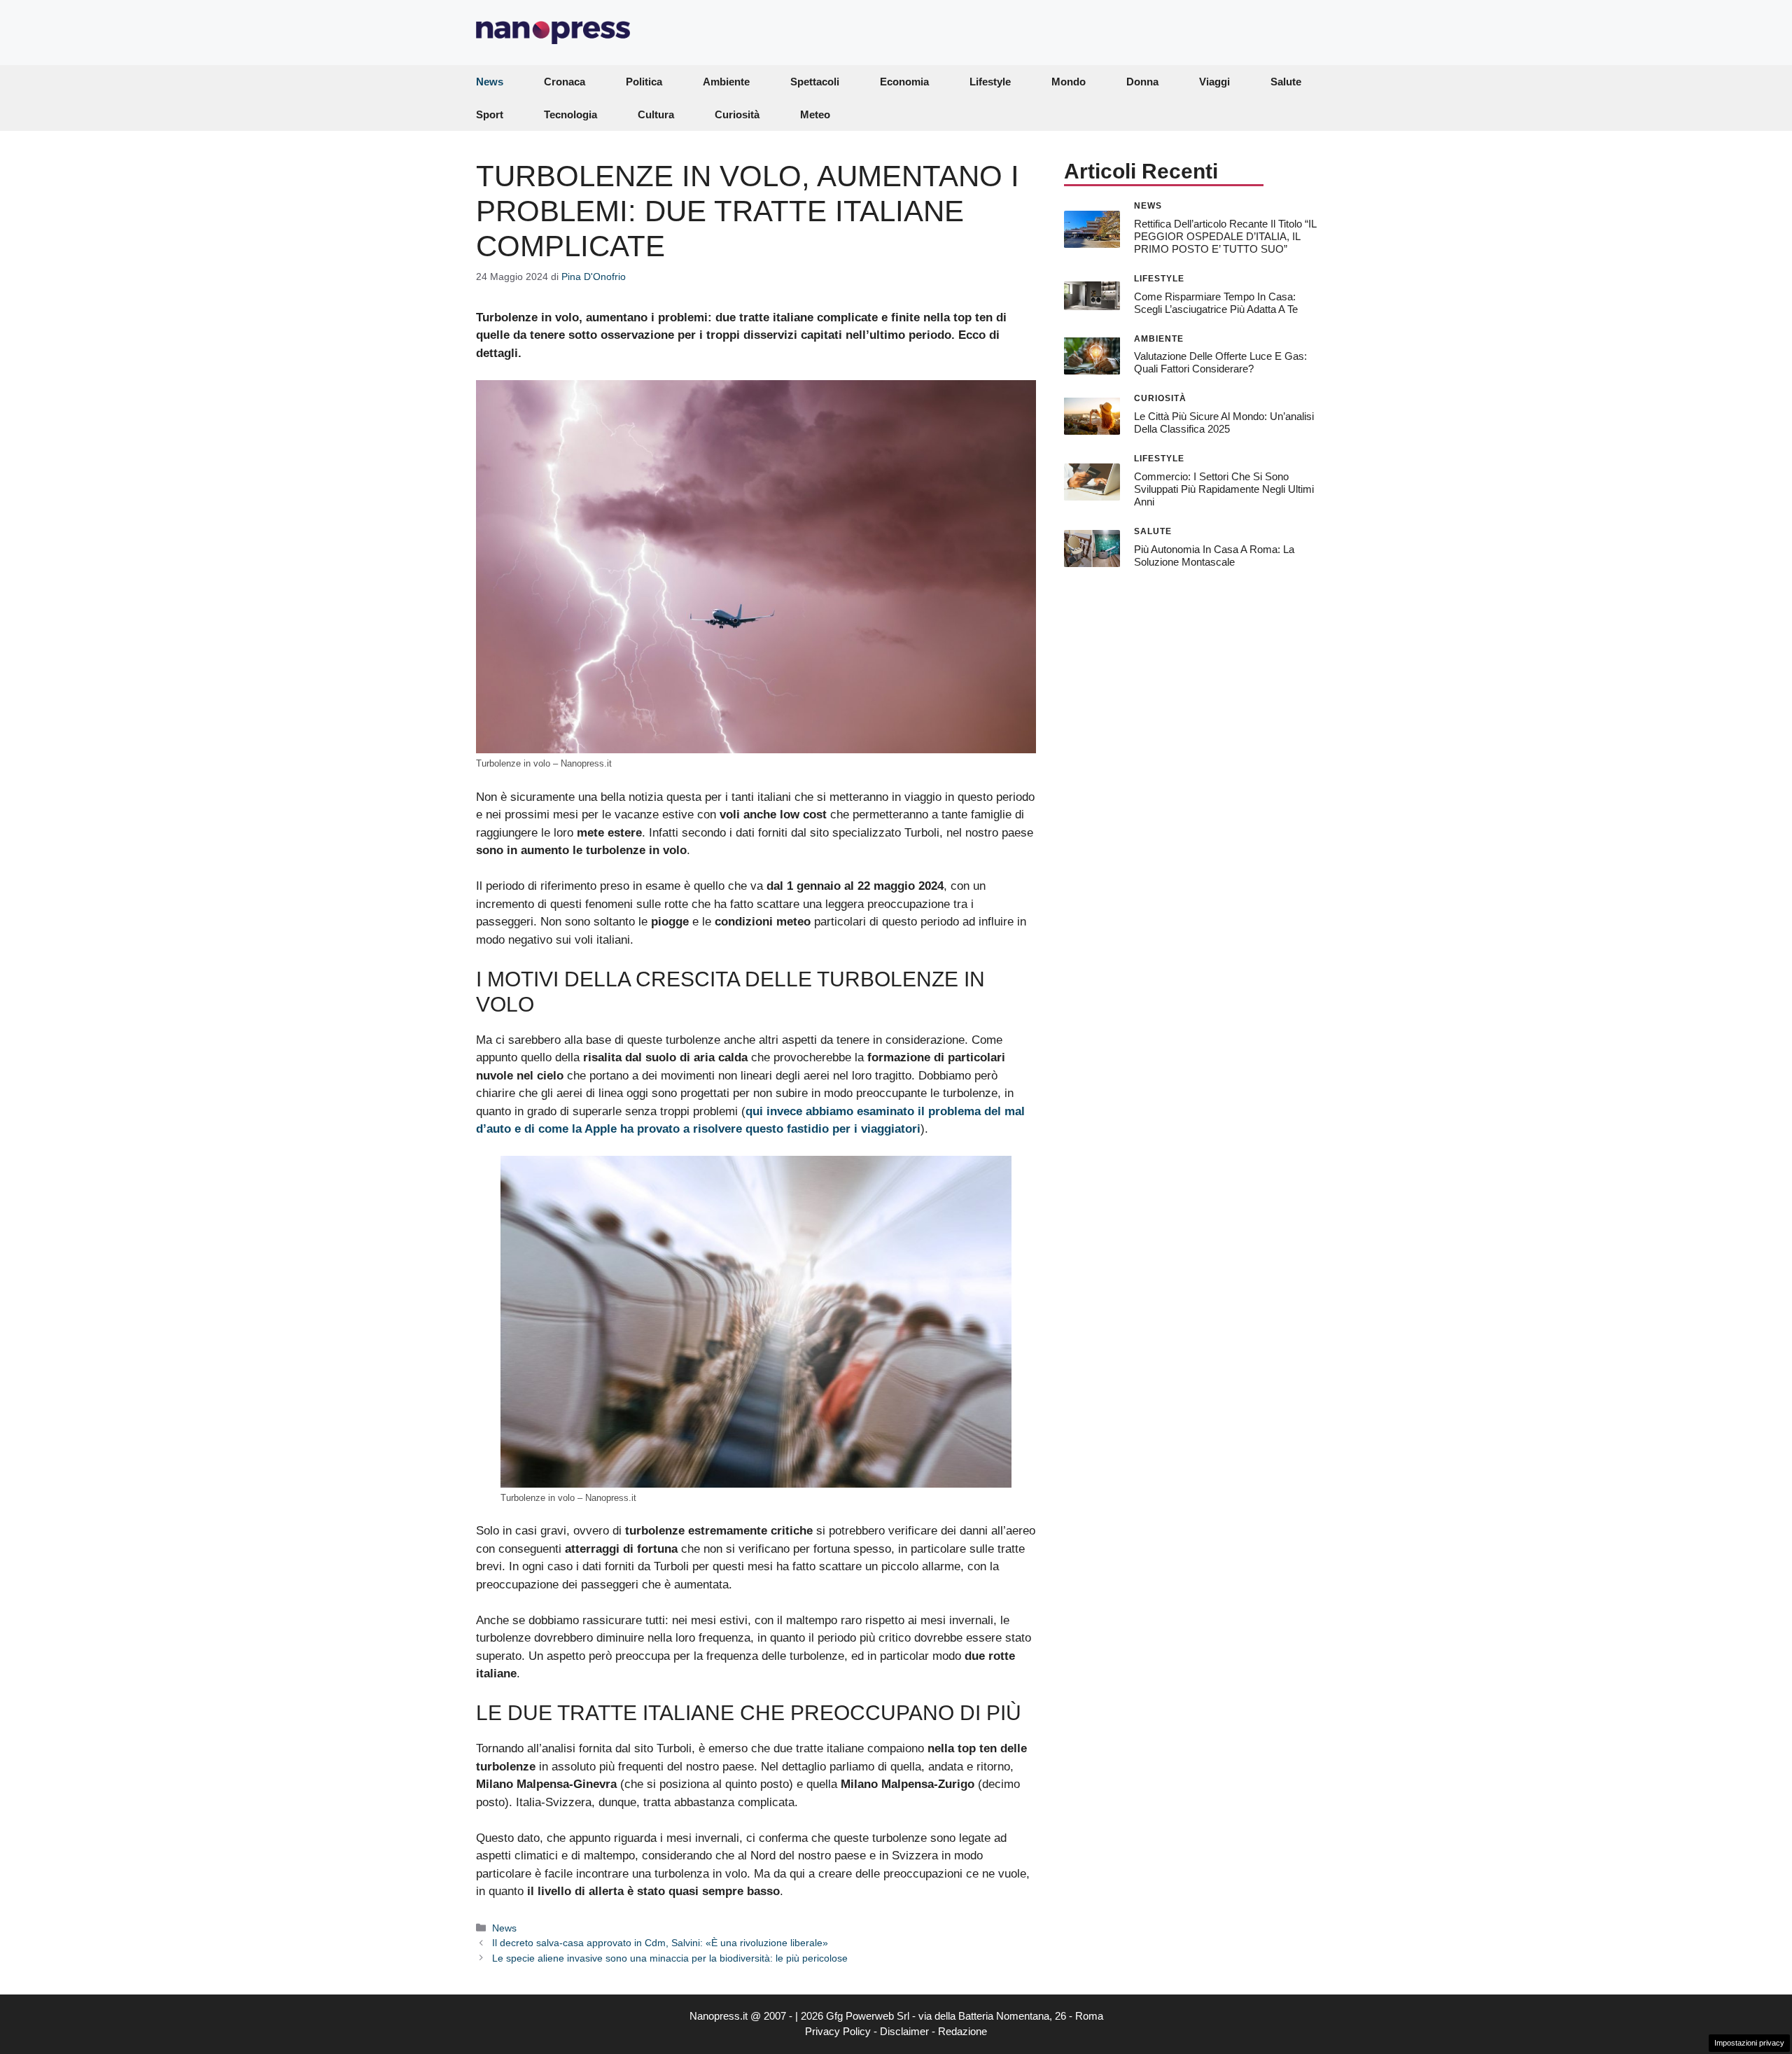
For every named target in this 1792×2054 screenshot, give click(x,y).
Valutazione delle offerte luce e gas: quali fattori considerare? (1220, 362)
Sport (490, 114)
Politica (644, 82)
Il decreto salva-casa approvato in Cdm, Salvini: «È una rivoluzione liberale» (660, 1943)
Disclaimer (904, 2031)
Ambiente (726, 82)
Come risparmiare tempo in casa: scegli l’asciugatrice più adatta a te (1216, 302)
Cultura (656, 114)
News (490, 82)
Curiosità (737, 114)
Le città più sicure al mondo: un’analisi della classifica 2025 (1224, 422)
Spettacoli (815, 82)
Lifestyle (990, 82)
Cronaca (565, 82)
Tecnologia (570, 114)
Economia (904, 82)
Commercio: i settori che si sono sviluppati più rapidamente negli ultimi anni (1224, 489)
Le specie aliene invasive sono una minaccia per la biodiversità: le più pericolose (670, 1958)
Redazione (962, 2031)
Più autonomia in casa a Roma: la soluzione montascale (1214, 555)
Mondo (1069, 82)
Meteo (815, 114)
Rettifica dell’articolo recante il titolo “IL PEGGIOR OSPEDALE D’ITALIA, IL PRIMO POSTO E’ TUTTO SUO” (1225, 236)
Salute (1286, 82)
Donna (1142, 82)
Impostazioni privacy (1749, 2043)
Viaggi (1214, 82)
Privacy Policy (838, 2031)
